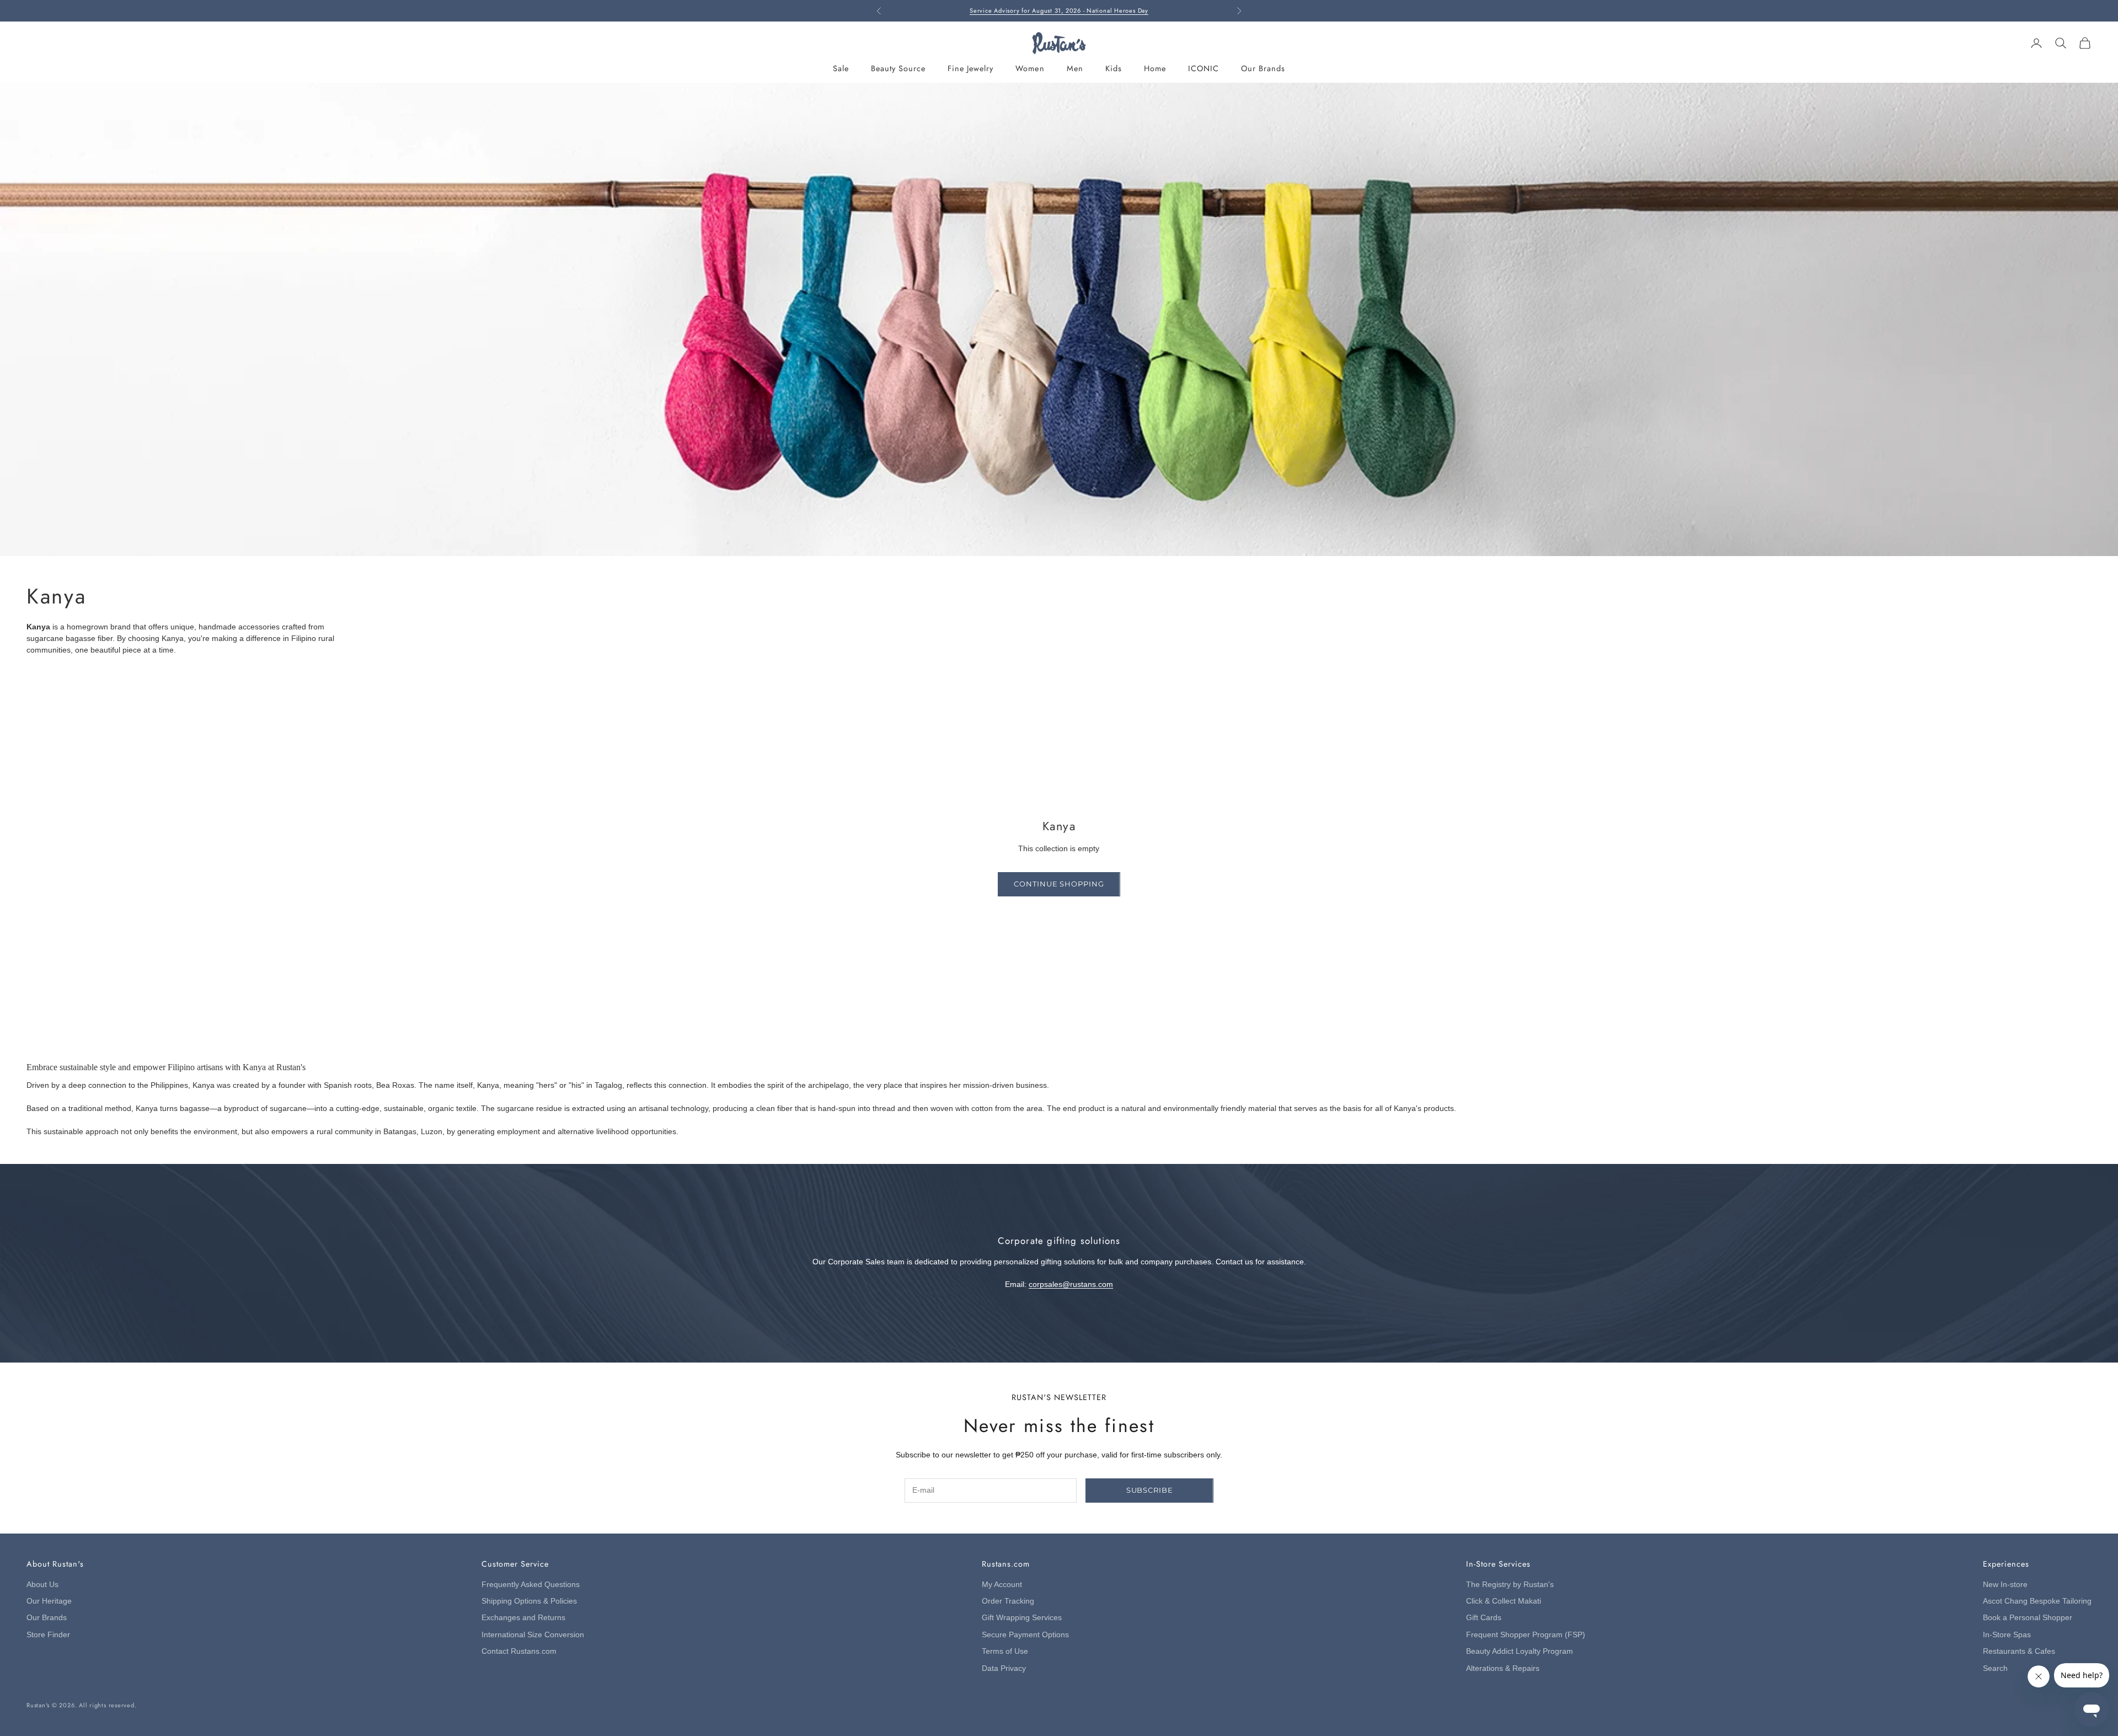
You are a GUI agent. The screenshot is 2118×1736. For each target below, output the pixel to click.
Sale (841, 68)
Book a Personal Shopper (2028, 1618)
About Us (42, 1585)
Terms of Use (1005, 1651)
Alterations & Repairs (1503, 1668)
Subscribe (1150, 1490)
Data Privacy (1004, 1668)
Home (1155, 68)
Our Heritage (49, 1601)
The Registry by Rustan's (1510, 1585)
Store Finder (48, 1635)
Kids (1114, 68)
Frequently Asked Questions (531, 1585)
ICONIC (1204, 68)
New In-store (2005, 1585)
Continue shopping (1059, 884)
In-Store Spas (2007, 1635)
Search (1995, 1668)
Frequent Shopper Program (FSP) (1526, 1635)
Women (1030, 68)
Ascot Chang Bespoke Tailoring (2037, 1601)
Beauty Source (898, 68)
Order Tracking (1008, 1601)
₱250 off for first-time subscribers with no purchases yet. (1059, 10)
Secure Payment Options (1025, 1635)
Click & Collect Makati (1504, 1601)
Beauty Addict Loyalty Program (1520, 1651)
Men (1075, 68)
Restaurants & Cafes (2019, 1651)
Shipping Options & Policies (529, 1601)
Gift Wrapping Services (1022, 1618)
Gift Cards (1484, 1618)
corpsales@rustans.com (1071, 1284)
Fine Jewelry (970, 68)
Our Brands (1263, 68)
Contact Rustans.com (519, 1651)
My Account (1002, 1585)
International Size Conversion (533, 1635)
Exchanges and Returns (523, 1618)
